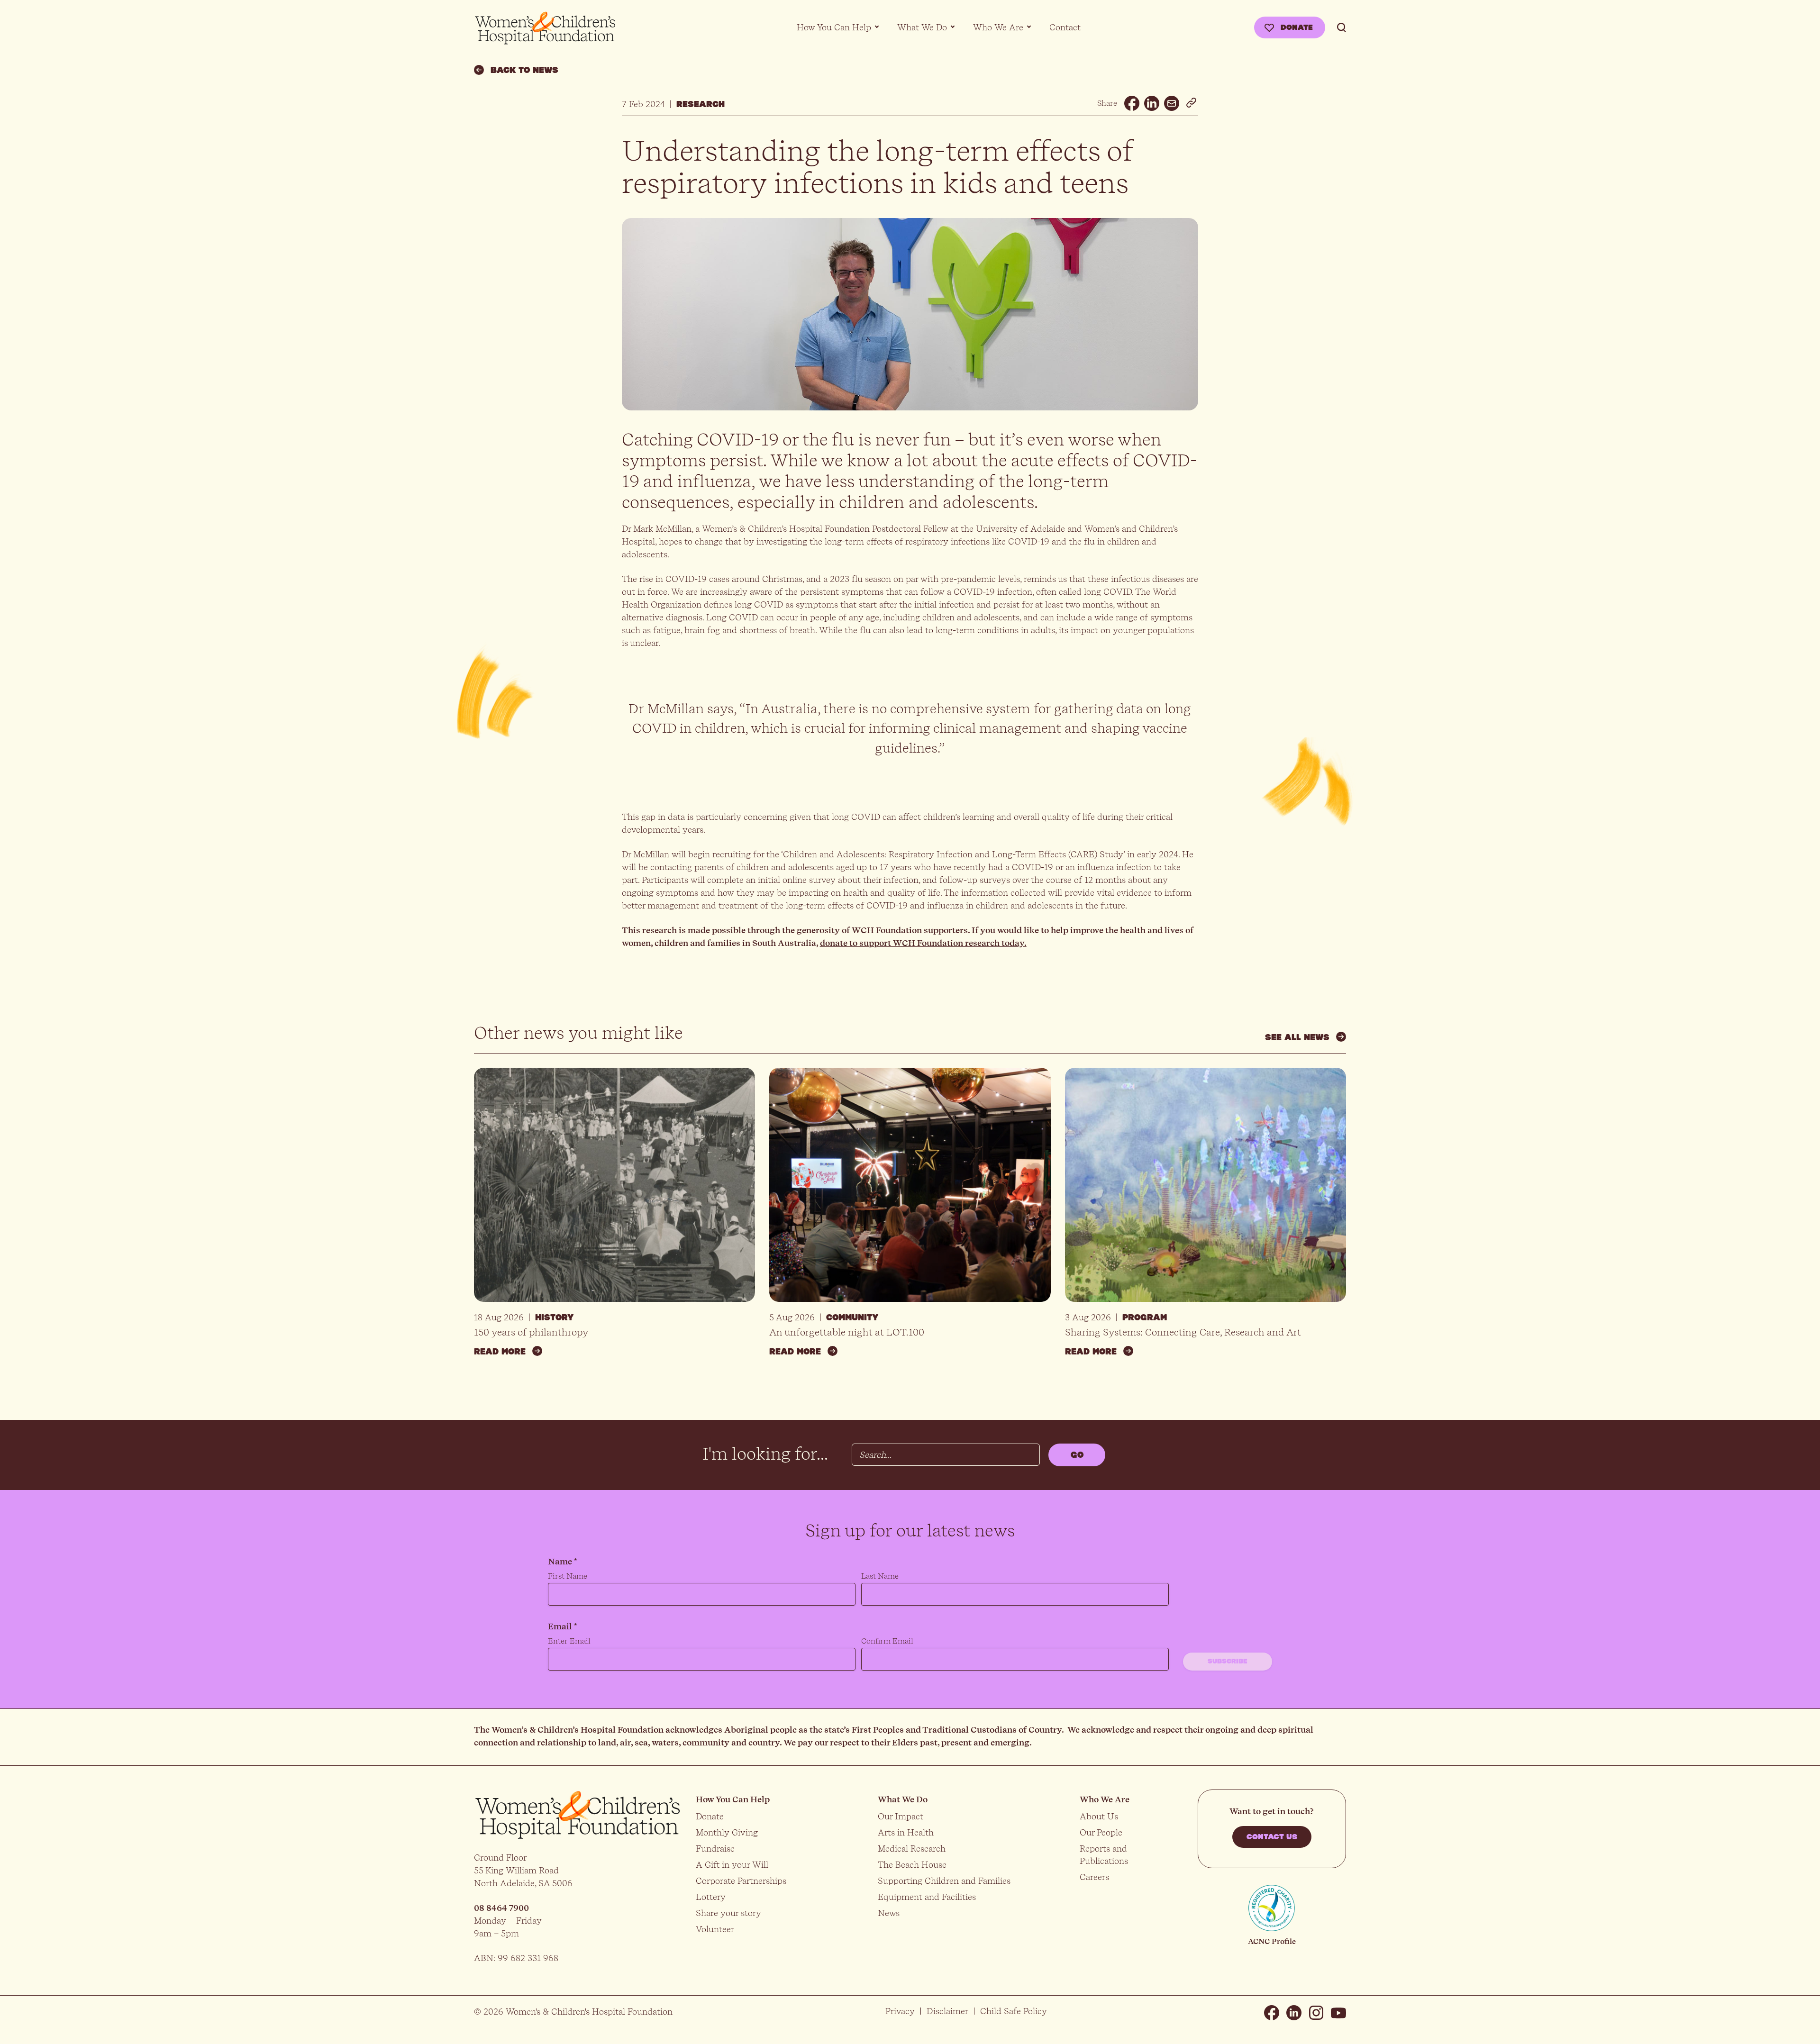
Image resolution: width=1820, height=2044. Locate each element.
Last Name (880, 1576)
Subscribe (1228, 1662)
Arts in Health (906, 1832)
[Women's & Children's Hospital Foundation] (545, 28)
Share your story (728, 1913)
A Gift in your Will (732, 1865)
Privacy (900, 2011)
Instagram (1316, 2013)
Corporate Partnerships (741, 1881)
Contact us (1272, 1837)
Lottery (711, 1897)
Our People (1101, 1832)
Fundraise (715, 1849)
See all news (1297, 1037)
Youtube (1338, 2013)
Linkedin (1294, 2013)
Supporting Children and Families (944, 1881)
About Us (1099, 1816)
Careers (1094, 1877)
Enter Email (569, 1641)
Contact (1065, 27)
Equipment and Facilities (927, 1897)
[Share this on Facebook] (1132, 103)
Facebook (1272, 2013)
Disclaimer (947, 2011)
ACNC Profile (1272, 1941)
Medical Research (912, 1849)
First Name (568, 1576)
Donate (1297, 27)
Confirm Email (887, 1641)
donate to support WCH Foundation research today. (923, 943)
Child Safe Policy (1014, 2011)
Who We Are (998, 27)
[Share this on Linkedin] (1152, 103)
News (889, 1913)
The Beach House (912, 1865)
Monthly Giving (727, 1832)
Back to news (524, 70)
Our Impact (901, 1816)
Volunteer (715, 1929)
